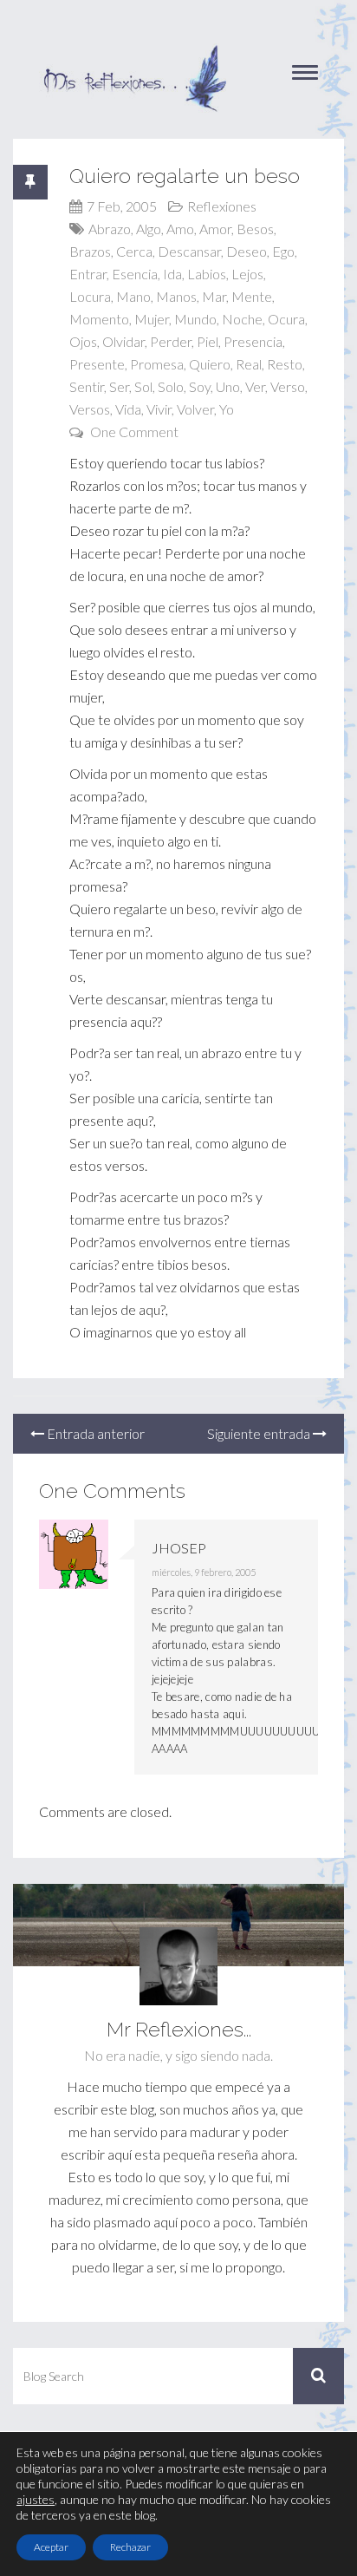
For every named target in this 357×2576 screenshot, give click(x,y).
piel (208, 341)
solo (171, 386)
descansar (189, 251)
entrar (88, 274)
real (249, 364)
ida (172, 274)
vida (128, 409)
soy (200, 386)
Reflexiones (222, 206)
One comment (134, 432)
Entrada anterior (94, 1433)
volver (195, 409)
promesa (157, 364)
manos (176, 296)
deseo (247, 251)
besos (255, 229)
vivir (159, 409)
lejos (247, 274)
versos (90, 409)
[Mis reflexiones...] (134, 52)
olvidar (123, 341)
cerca (134, 251)
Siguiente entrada (260, 1433)
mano (133, 296)
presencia (253, 341)
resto (285, 364)
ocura (286, 319)
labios (207, 274)
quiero (210, 364)
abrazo (110, 229)
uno (228, 386)
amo (180, 229)
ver (255, 386)
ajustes (36, 2499)
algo (149, 229)
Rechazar (130, 2547)
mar (214, 296)
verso (288, 386)
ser (119, 386)
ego (283, 251)
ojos (83, 341)
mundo (195, 319)
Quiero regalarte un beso (185, 176)
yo (227, 409)
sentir (87, 386)
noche (242, 319)
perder (171, 341)
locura (90, 296)
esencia (135, 274)
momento (99, 319)
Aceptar (51, 2547)
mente (252, 296)
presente (97, 364)
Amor (215, 229)
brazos (90, 251)
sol (143, 386)
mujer (152, 319)
